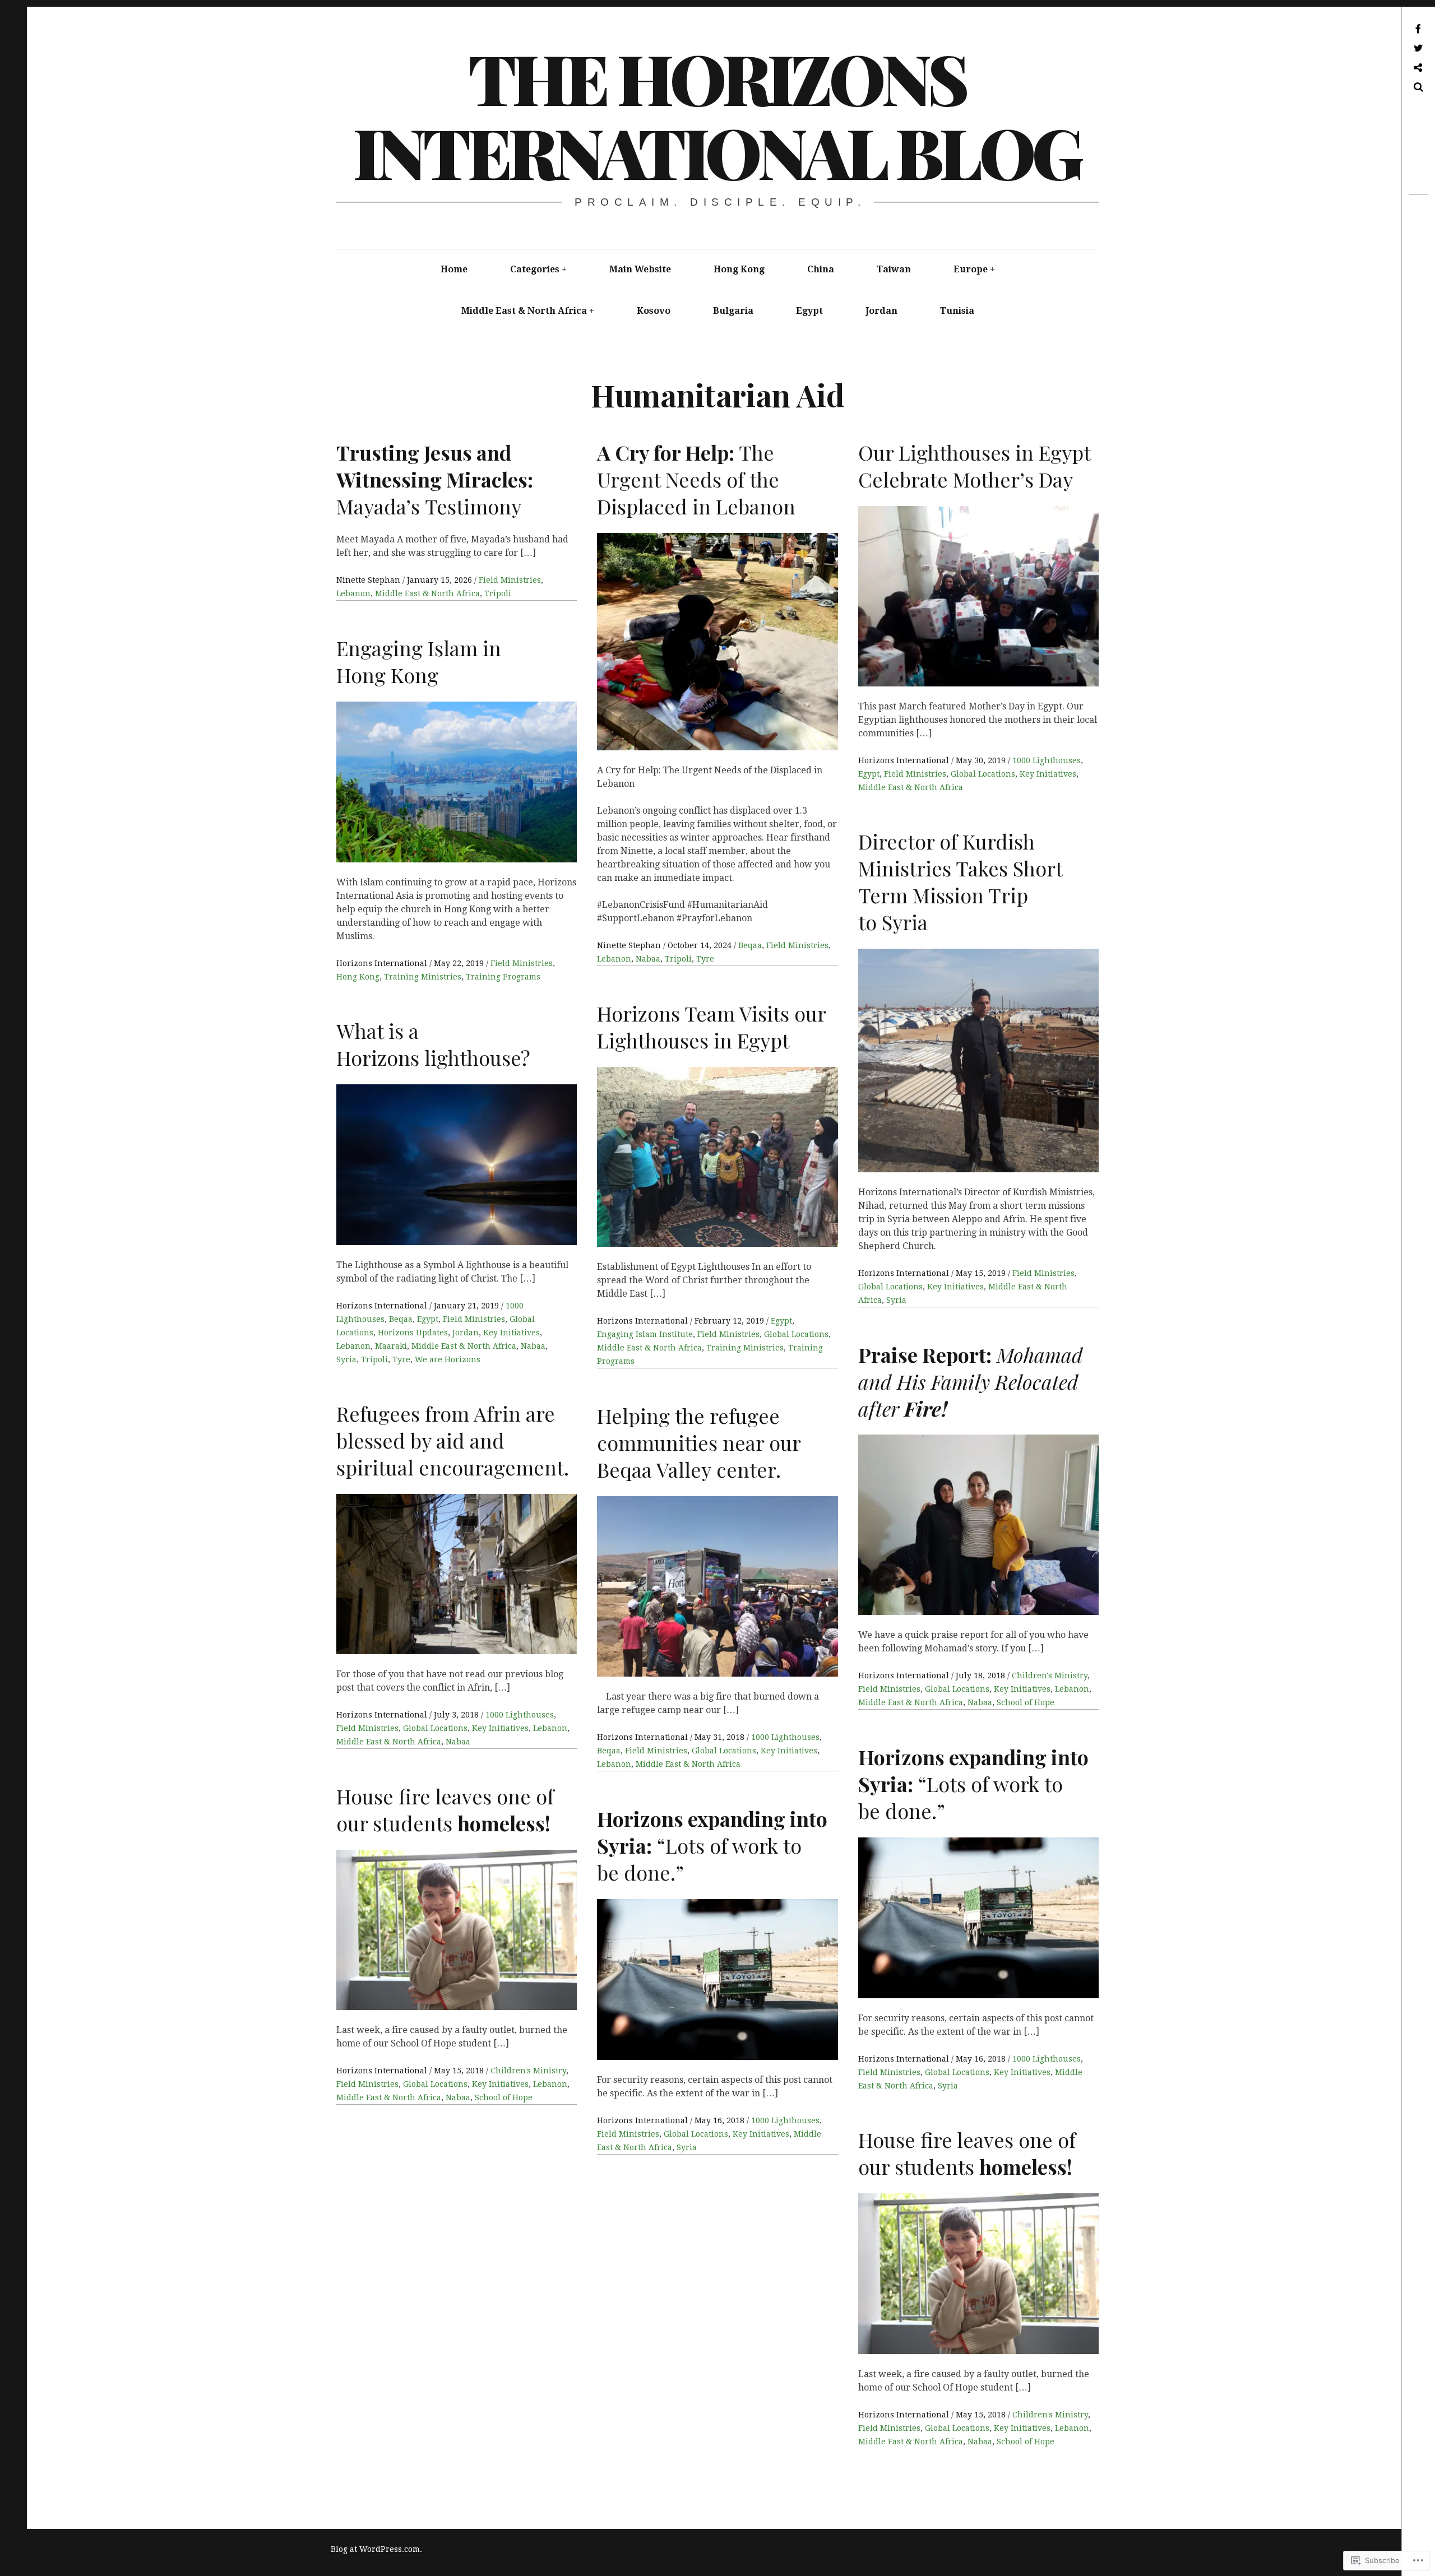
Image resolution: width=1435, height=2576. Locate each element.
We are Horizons (448, 1359)
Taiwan (894, 269)
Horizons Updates (413, 1333)
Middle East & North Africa (524, 311)
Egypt (809, 311)
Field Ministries (510, 580)
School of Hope (1026, 1702)
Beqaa (750, 945)
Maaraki (391, 1346)
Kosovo (654, 311)
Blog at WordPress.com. (376, 2549)
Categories (535, 269)
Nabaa (648, 959)
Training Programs (503, 977)
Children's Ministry (1050, 1675)
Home (454, 269)
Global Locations (983, 774)
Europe (971, 269)
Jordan (881, 311)
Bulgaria (733, 311)
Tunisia (957, 311)
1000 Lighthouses (1047, 760)
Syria (896, 1300)
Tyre (705, 959)
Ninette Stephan (369, 580)
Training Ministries (423, 977)
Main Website (640, 269)
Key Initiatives (1048, 774)
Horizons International (905, 760)
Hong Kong (739, 269)
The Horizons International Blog (717, 114)
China (821, 269)
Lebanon (353, 593)
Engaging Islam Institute (645, 1334)
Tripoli (498, 593)
